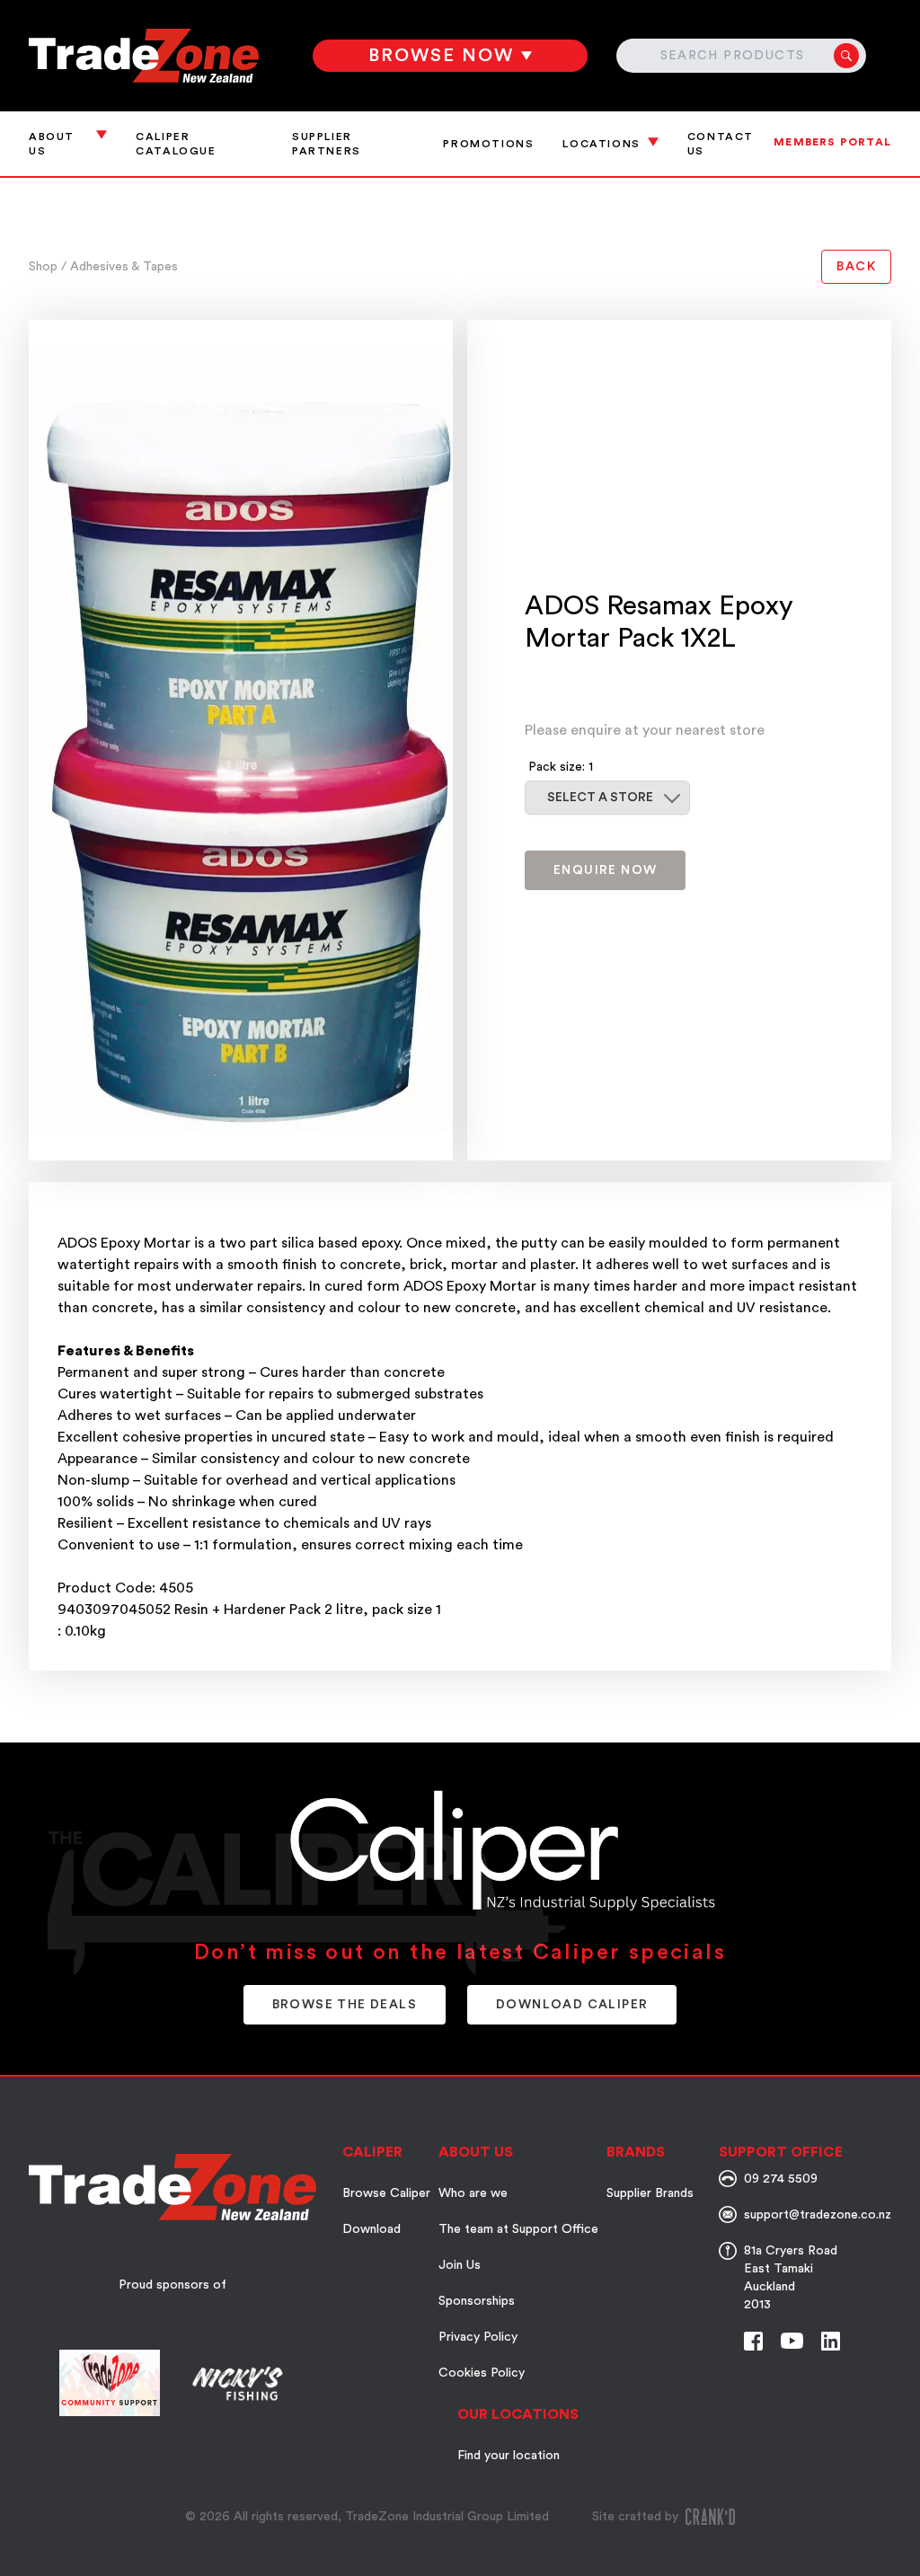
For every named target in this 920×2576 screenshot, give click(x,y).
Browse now (441, 56)
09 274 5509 (781, 2179)
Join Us (460, 2265)
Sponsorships (477, 2301)
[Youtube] (792, 2341)
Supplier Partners (327, 144)
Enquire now (605, 870)
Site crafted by (635, 2517)
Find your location (509, 2456)
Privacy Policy (478, 2337)
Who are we (473, 2193)
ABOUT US (52, 144)
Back (856, 267)
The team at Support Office (518, 2229)
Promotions (488, 144)
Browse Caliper (386, 2193)
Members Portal (832, 142)
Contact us (721, 144)
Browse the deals (345, 2005)
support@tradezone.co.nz (818, 2215)
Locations (601, 144)
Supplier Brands (650, 2193)
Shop (45, 267)
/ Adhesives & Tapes (119, 267)
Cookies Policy (482, 2373)
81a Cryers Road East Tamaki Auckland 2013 (791, 2278)
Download (372, 2229)
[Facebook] (753, 2341)
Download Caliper (572, 2005)
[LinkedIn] (831, 2341)
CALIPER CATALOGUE (176, 144)
